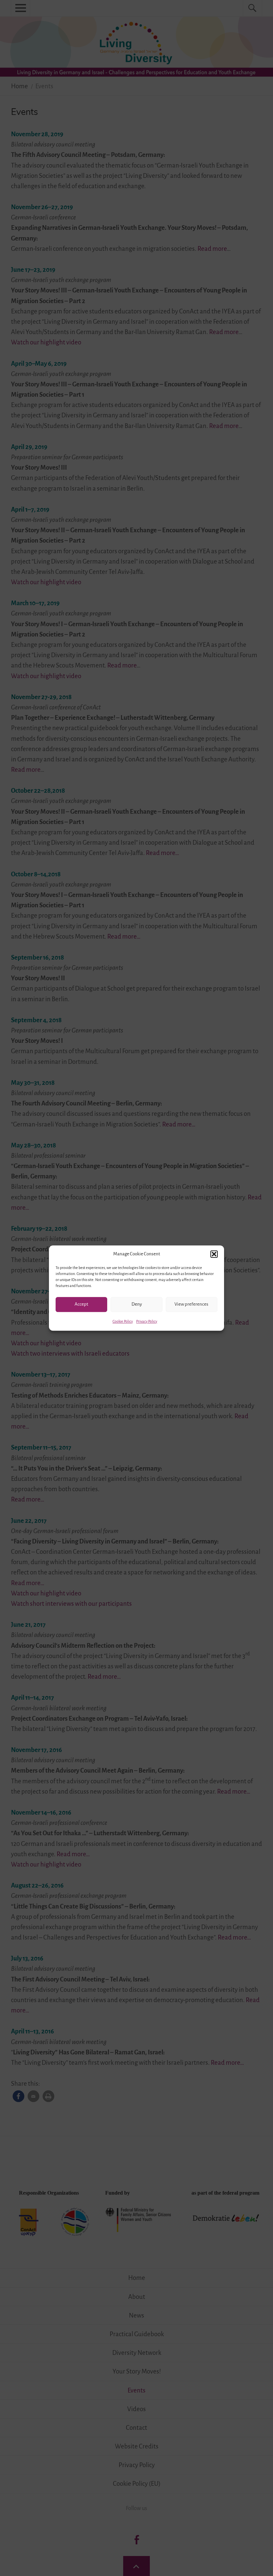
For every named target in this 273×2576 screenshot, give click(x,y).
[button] (214, 1254)
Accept (81, 1304)
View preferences (191, 1304)
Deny (137, 1304)
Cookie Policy (123, 1321)
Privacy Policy (147, 1321)
